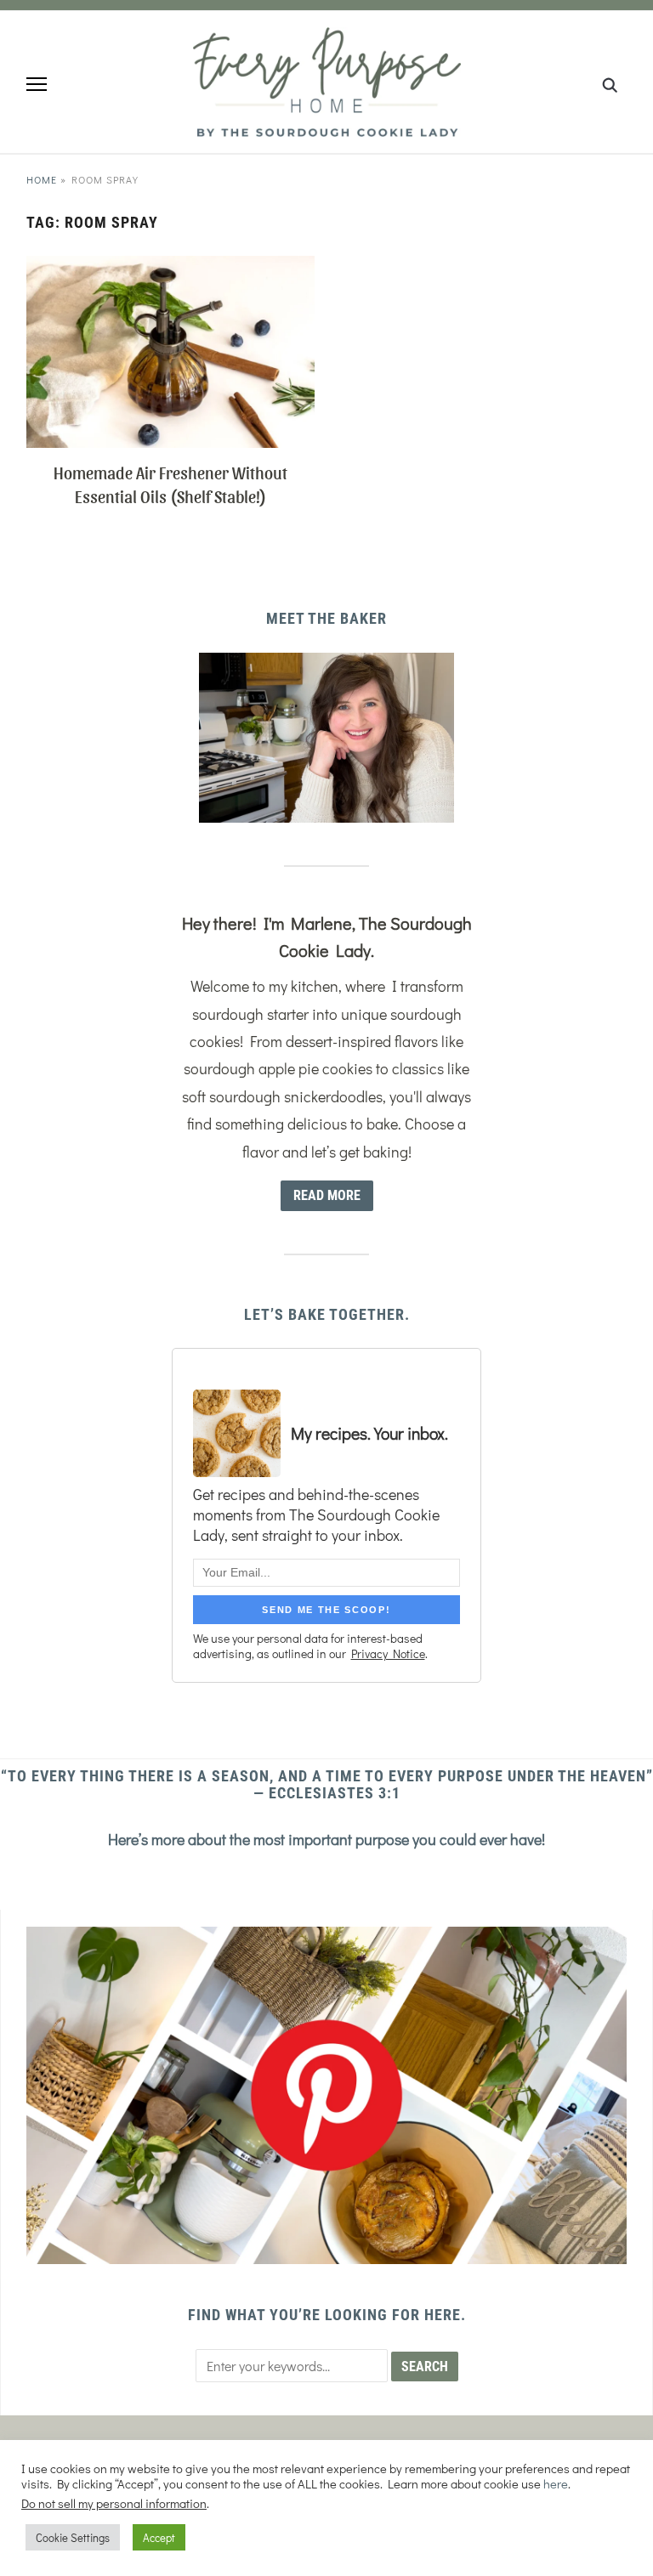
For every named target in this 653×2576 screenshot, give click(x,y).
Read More (327, 1195)
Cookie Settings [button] (73, 2537)
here (556, 2484)
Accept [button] (159, 2537)
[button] (37, 84)
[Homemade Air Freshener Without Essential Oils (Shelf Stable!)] (170, 266)
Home (42, 179)
